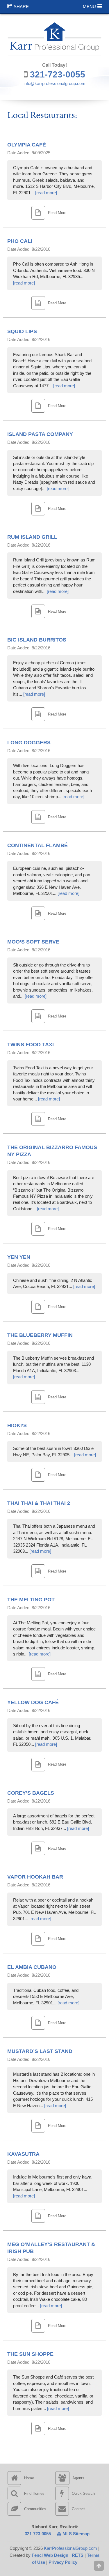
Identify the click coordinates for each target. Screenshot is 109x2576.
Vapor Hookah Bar (35, 1877)
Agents (78, 2478)
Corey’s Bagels (31, 1793)
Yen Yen (19, 1257)
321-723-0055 (58, 74)
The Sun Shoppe (30, 2354)
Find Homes (34, 2493)
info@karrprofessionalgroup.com (54, 83)
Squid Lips (22, 331)
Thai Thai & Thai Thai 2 (39, 1503)
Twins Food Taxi (31, 1045)
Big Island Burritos (37, 640)
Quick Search (83, 2493)
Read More (57, 213)
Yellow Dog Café (33, 1702)
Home (29, 2478)
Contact (78, 2509)
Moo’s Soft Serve (33, 942)
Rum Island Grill (32, 537)
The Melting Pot (31, 1600)
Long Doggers (29, 743)
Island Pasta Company (40, 434)
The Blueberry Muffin (40, 1335)
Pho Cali (20, 241)
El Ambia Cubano (32, 1967)
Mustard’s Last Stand (40, 2051)
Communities (35, 2509)
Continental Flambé (37, 845)
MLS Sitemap (75, 2534)
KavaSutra (23, 2154)
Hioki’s (17, 1425)
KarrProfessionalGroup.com (70, 2548)
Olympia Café (27, 145)
